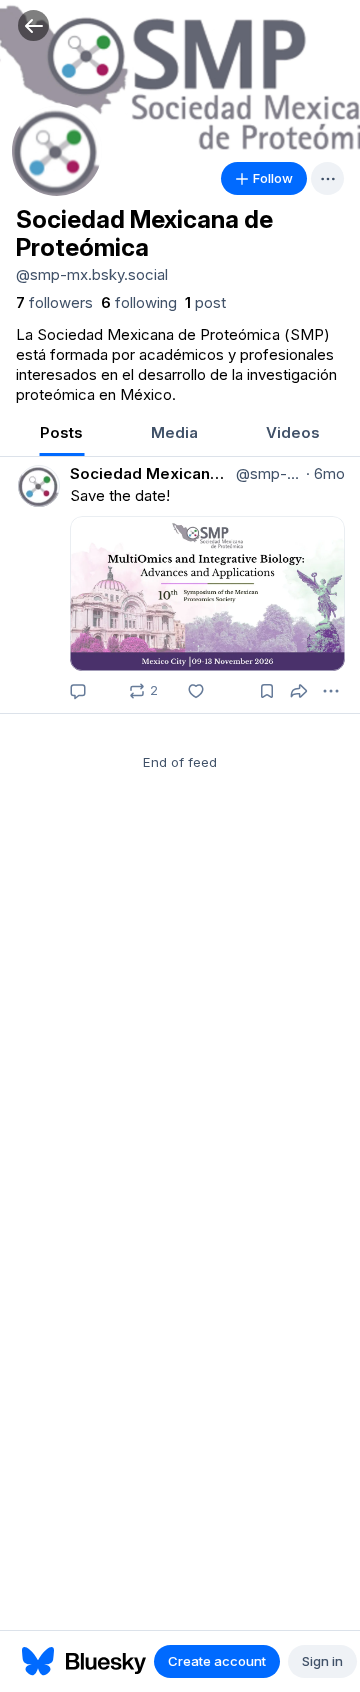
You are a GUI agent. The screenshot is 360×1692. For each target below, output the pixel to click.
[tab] (61, 434)
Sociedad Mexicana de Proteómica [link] (151, 473)
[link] (54, 303)
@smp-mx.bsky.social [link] (267, 473)
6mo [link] (325, 473)
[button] (33, 25)
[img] (180, 75)
